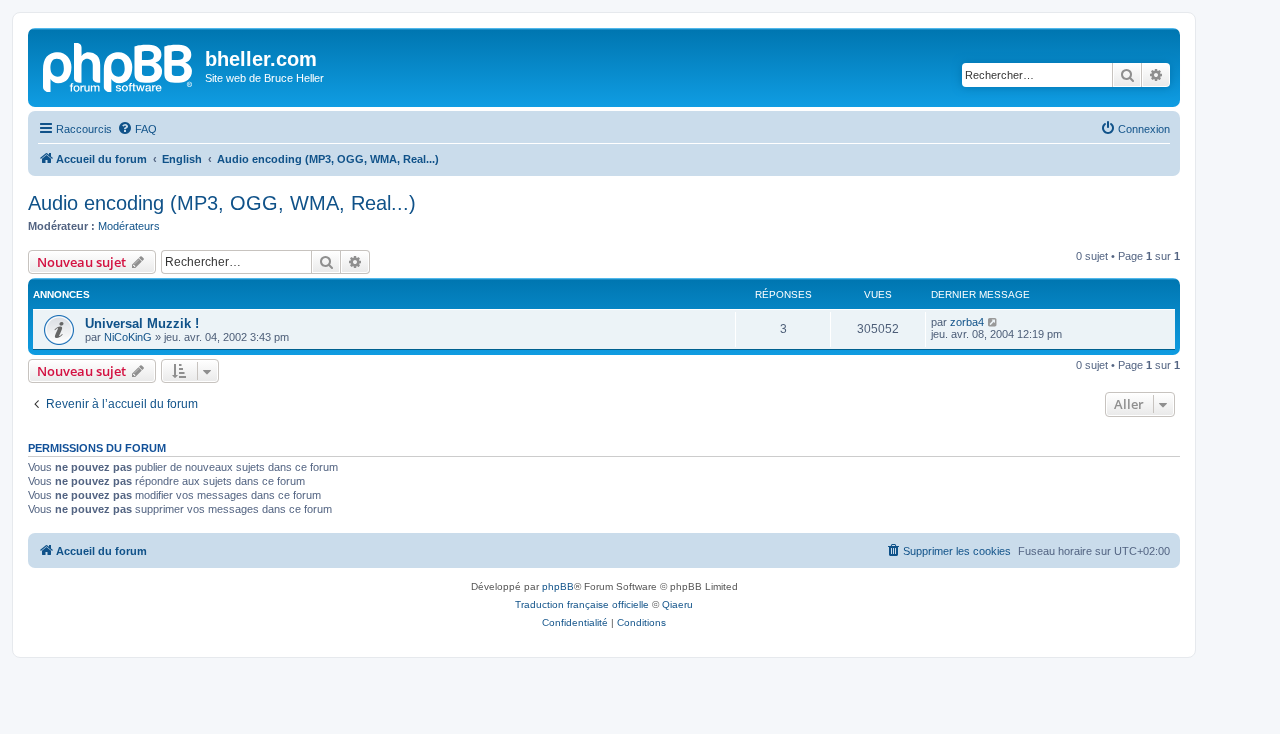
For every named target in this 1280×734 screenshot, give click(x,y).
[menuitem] (137, 129)
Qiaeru (677, 604)
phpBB (558, 586)
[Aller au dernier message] (993, 322)
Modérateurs (129, 226)
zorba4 (967, 322)
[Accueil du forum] (119, 65)
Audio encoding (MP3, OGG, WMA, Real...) (222, 203)
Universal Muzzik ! (142, 323)
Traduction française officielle (582, 604)
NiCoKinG (128, 337)
